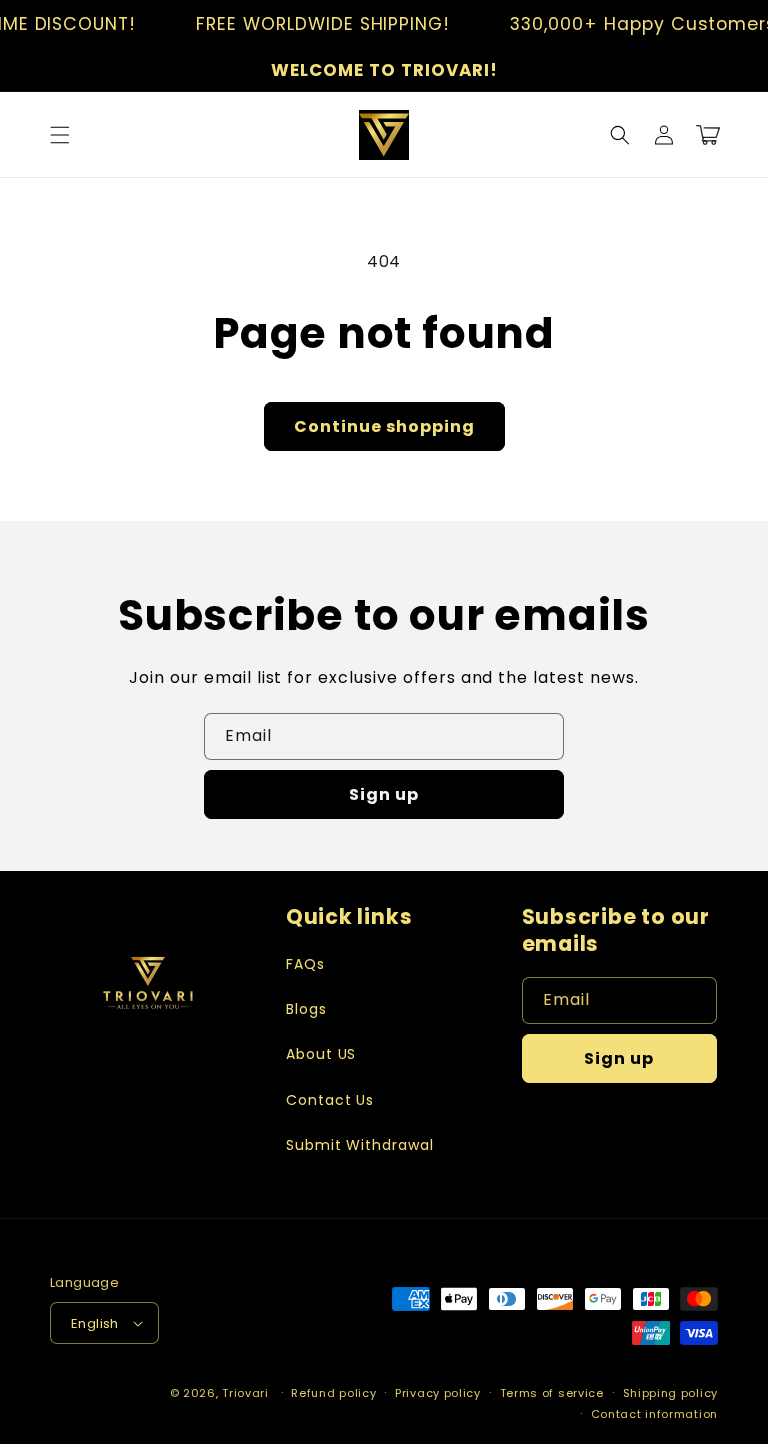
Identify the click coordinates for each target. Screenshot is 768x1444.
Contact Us (330, 1100)
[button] (60, 135)
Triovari (245, 1393)
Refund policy (333, 1393)
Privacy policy (438, 1393)
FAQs (305, 964)
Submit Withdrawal (360, 1145)
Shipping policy (671, 1393)
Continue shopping (384, 426)
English (95, 1323)
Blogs (306, 1009)
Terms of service (552, 1393)
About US (321, 1054)
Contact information (654, 1414)
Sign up (384, 794)
